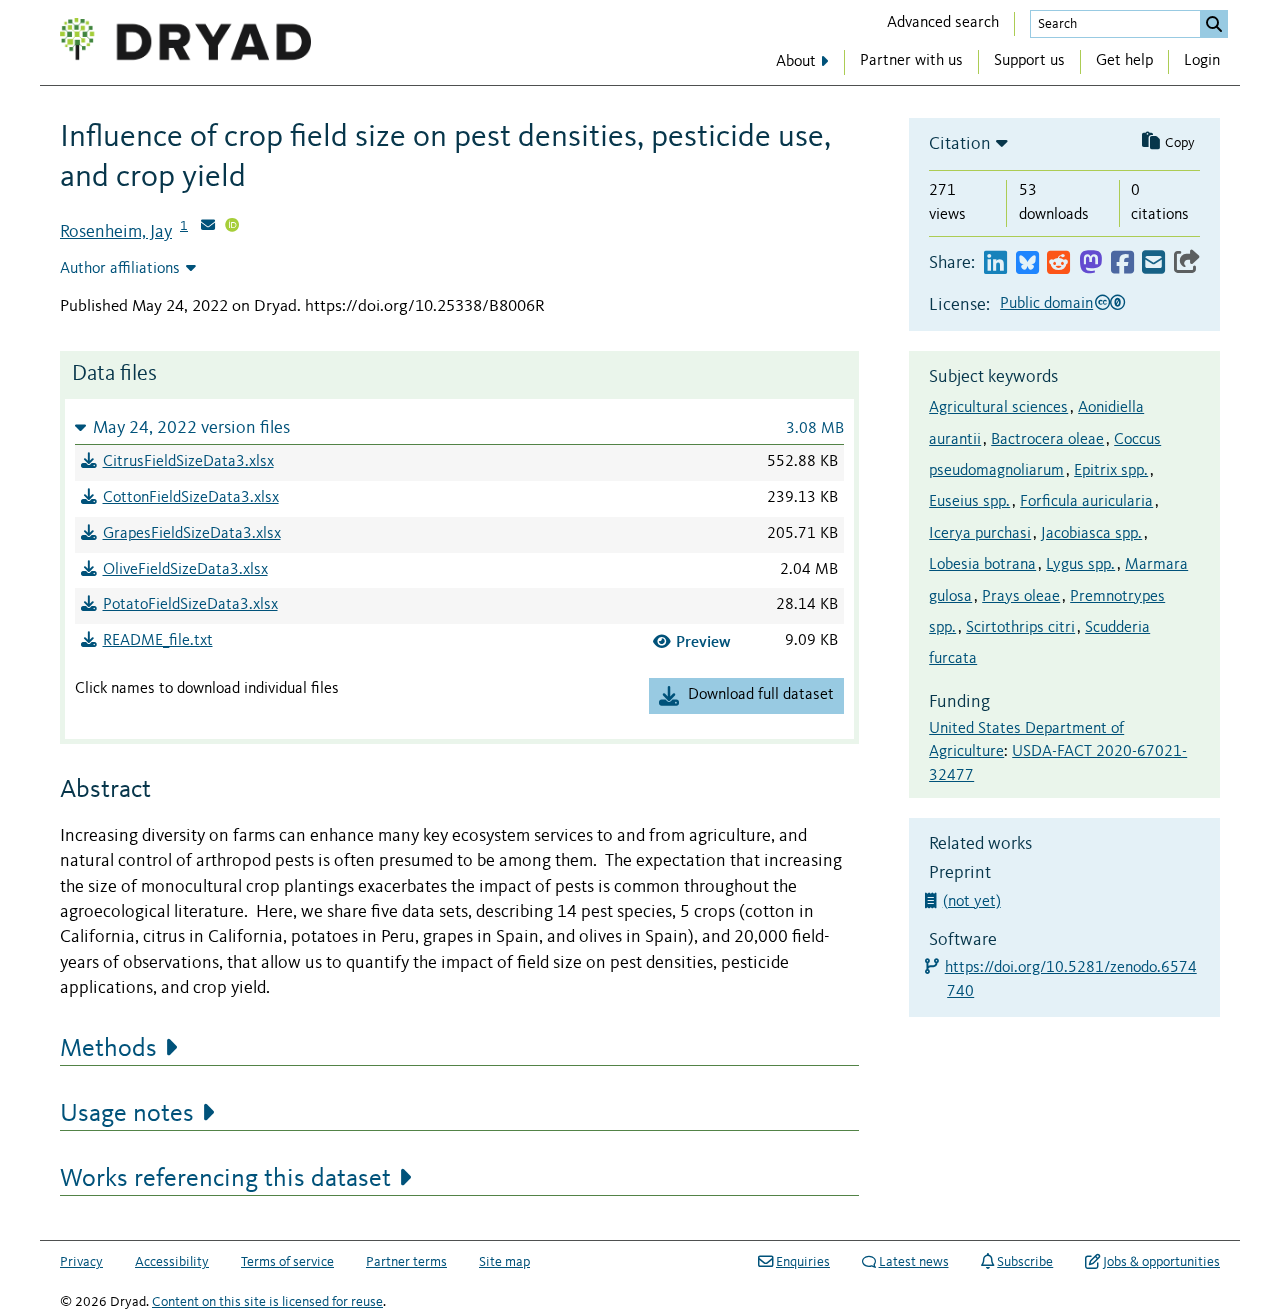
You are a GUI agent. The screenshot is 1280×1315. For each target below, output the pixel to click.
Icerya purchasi (980, 534)
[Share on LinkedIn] (995, 263)
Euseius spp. (969, 502)
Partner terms (406, 1262)
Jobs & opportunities (1161, 1262)
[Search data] (1214, 24)
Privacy (81, 1262)
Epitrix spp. (1111, 471)
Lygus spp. (1080, 565)
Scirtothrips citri (1020, 628)
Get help (1124, 61)
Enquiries (803, 1262)
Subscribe (1025, 1262)
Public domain (1046, 304)
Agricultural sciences (998, 408)
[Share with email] (1153, 263)
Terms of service (287, 1262)
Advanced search (943, 23)
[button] (459, 427)
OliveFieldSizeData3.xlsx (185, 570)
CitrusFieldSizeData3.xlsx (188, 462)
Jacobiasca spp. (1091, 534)
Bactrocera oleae (1047, 440)
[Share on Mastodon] (1090, 263)
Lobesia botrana (982, 565)
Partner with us (911, 61)
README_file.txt (158, 641)
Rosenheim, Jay (116, 232)
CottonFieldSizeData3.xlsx (191, 498)
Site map (504, 1262)
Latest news (914, 1262)
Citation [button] (960, 144)
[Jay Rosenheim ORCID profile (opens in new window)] (232, 227)
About (796, 62)
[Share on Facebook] (1122, 263)
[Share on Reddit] (1058, 263)
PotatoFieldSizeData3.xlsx (190, 605)
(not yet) (974, 902)
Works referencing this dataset (225, 1179)
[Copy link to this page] (1187, 263)
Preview (703, 641)
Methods (108, 1049)
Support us (1029, 61)
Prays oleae (1021, 597)
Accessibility (172, 1262)
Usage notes (127, 1114)
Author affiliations (120, 269)
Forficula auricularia (1086, 502)
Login (1202, 61)
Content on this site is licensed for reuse (267, 1302)
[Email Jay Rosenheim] (208, 227)
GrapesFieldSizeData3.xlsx (192, 534)
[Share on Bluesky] (1027, 263)
